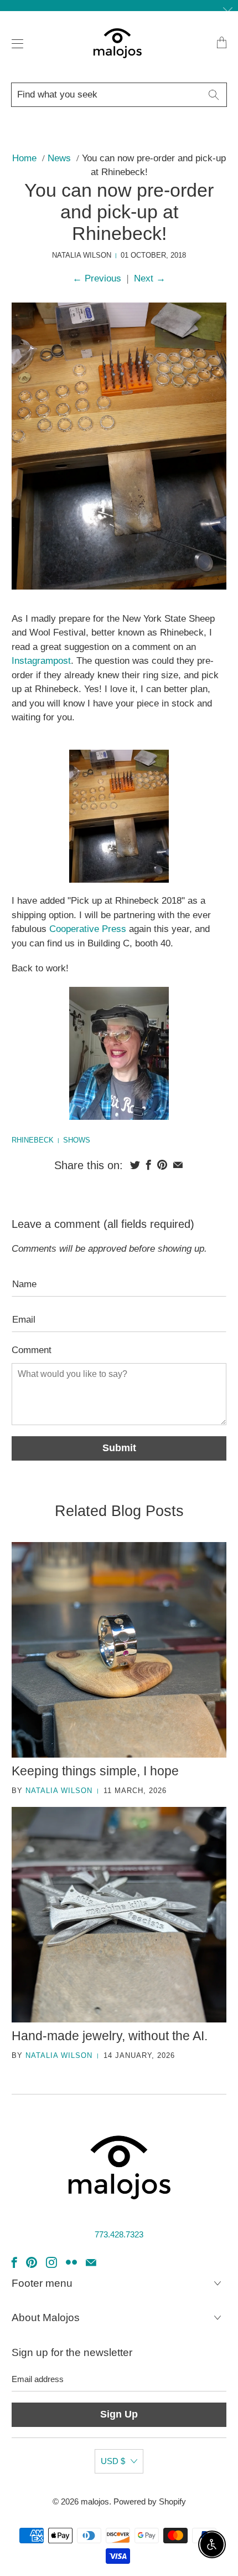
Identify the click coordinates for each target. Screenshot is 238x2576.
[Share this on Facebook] (149, 1165)
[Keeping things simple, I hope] (119, 1650)
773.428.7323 (119, 2234)
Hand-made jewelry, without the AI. (110, 2036)
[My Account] (15, 43)
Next (150, 278)
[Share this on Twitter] (135, 1165)
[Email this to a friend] (178, 1165)
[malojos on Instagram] (51, 2262)
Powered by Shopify (150, 2501)
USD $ (113, 2461)
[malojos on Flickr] (71, 2262)
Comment (32, 1350)
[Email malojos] (91, 2262)
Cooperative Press (88, 929)
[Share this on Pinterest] (162, 1165)
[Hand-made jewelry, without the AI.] (119, 1915)
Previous (97, 278)
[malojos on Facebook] (14, 2262)
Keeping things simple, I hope (95, 1771)
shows (77, 1140)
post (62, 661)
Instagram (32, 661)
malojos (95, 2501)
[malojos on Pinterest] (32, 2262)
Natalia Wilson (59, 1791)
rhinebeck (33, 1140)
